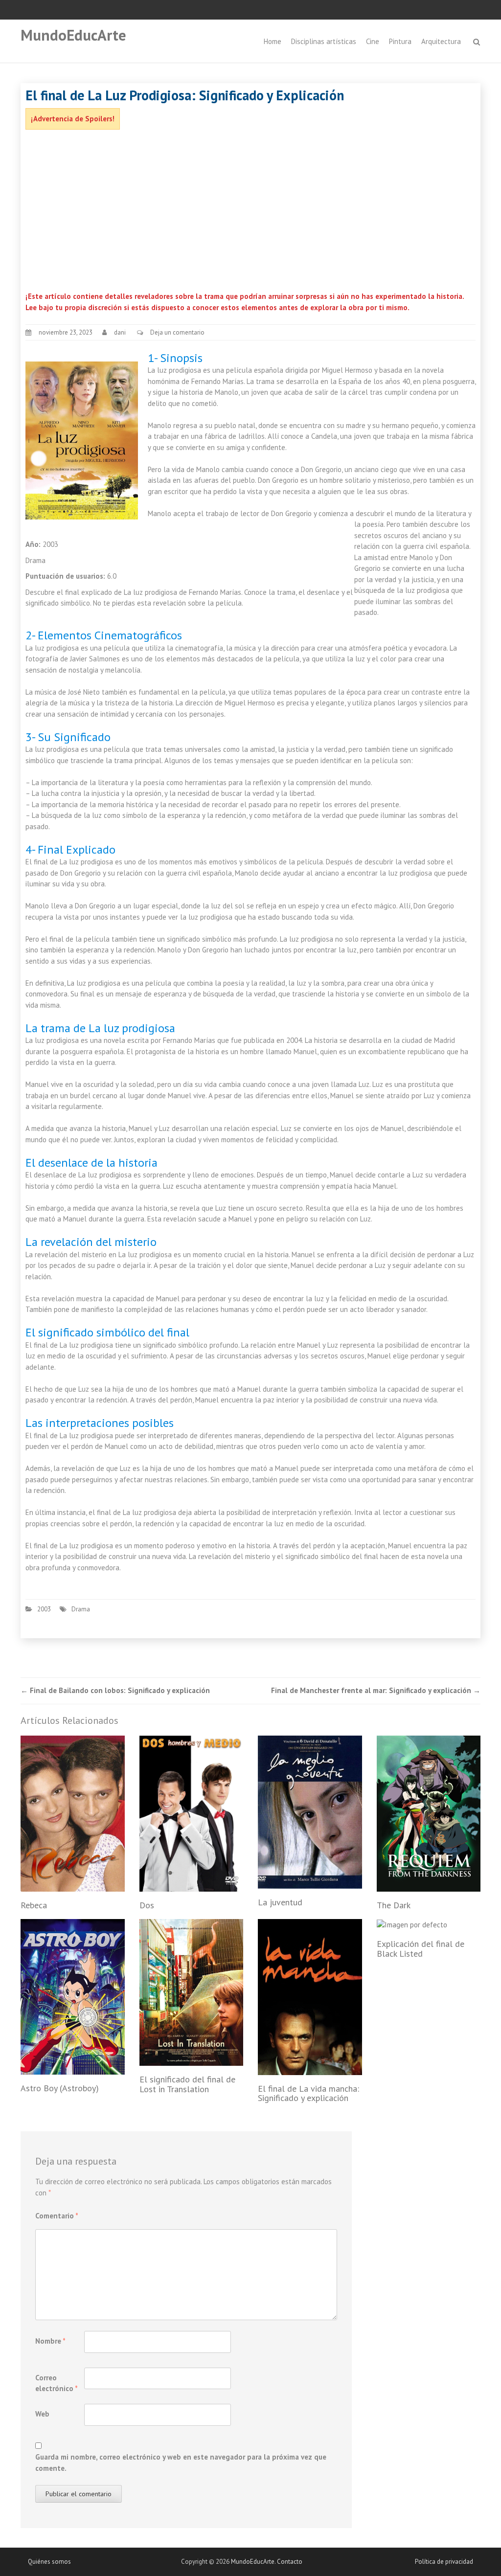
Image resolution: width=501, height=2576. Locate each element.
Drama (81, 1609)
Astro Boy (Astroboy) (60, 2088)
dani (120, 332)
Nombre (50, 2341)
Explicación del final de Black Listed (421, 1949)
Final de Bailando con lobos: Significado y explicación (115, 1690)
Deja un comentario (177, 332)
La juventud (280, 1902)
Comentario (57, 2216)
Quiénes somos (49, 2562)
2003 (44, 1609)
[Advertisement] (250, 213)
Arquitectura (441, 41)
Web (42, 2414)
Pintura (400, 41)
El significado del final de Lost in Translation (187, 2084)
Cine (373, 41)
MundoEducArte (73, 35)
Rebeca (34, 1905)
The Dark (394, 1905)
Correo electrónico (57, 2383)
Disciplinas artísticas (324, 41)
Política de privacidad (444, 2562)
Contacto (290, 2562)
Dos (147, 1905)
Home (273, 41)
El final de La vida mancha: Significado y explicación (308, 2093)
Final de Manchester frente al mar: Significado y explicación (376, 1690)
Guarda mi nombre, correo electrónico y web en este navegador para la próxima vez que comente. (181, 2463)
